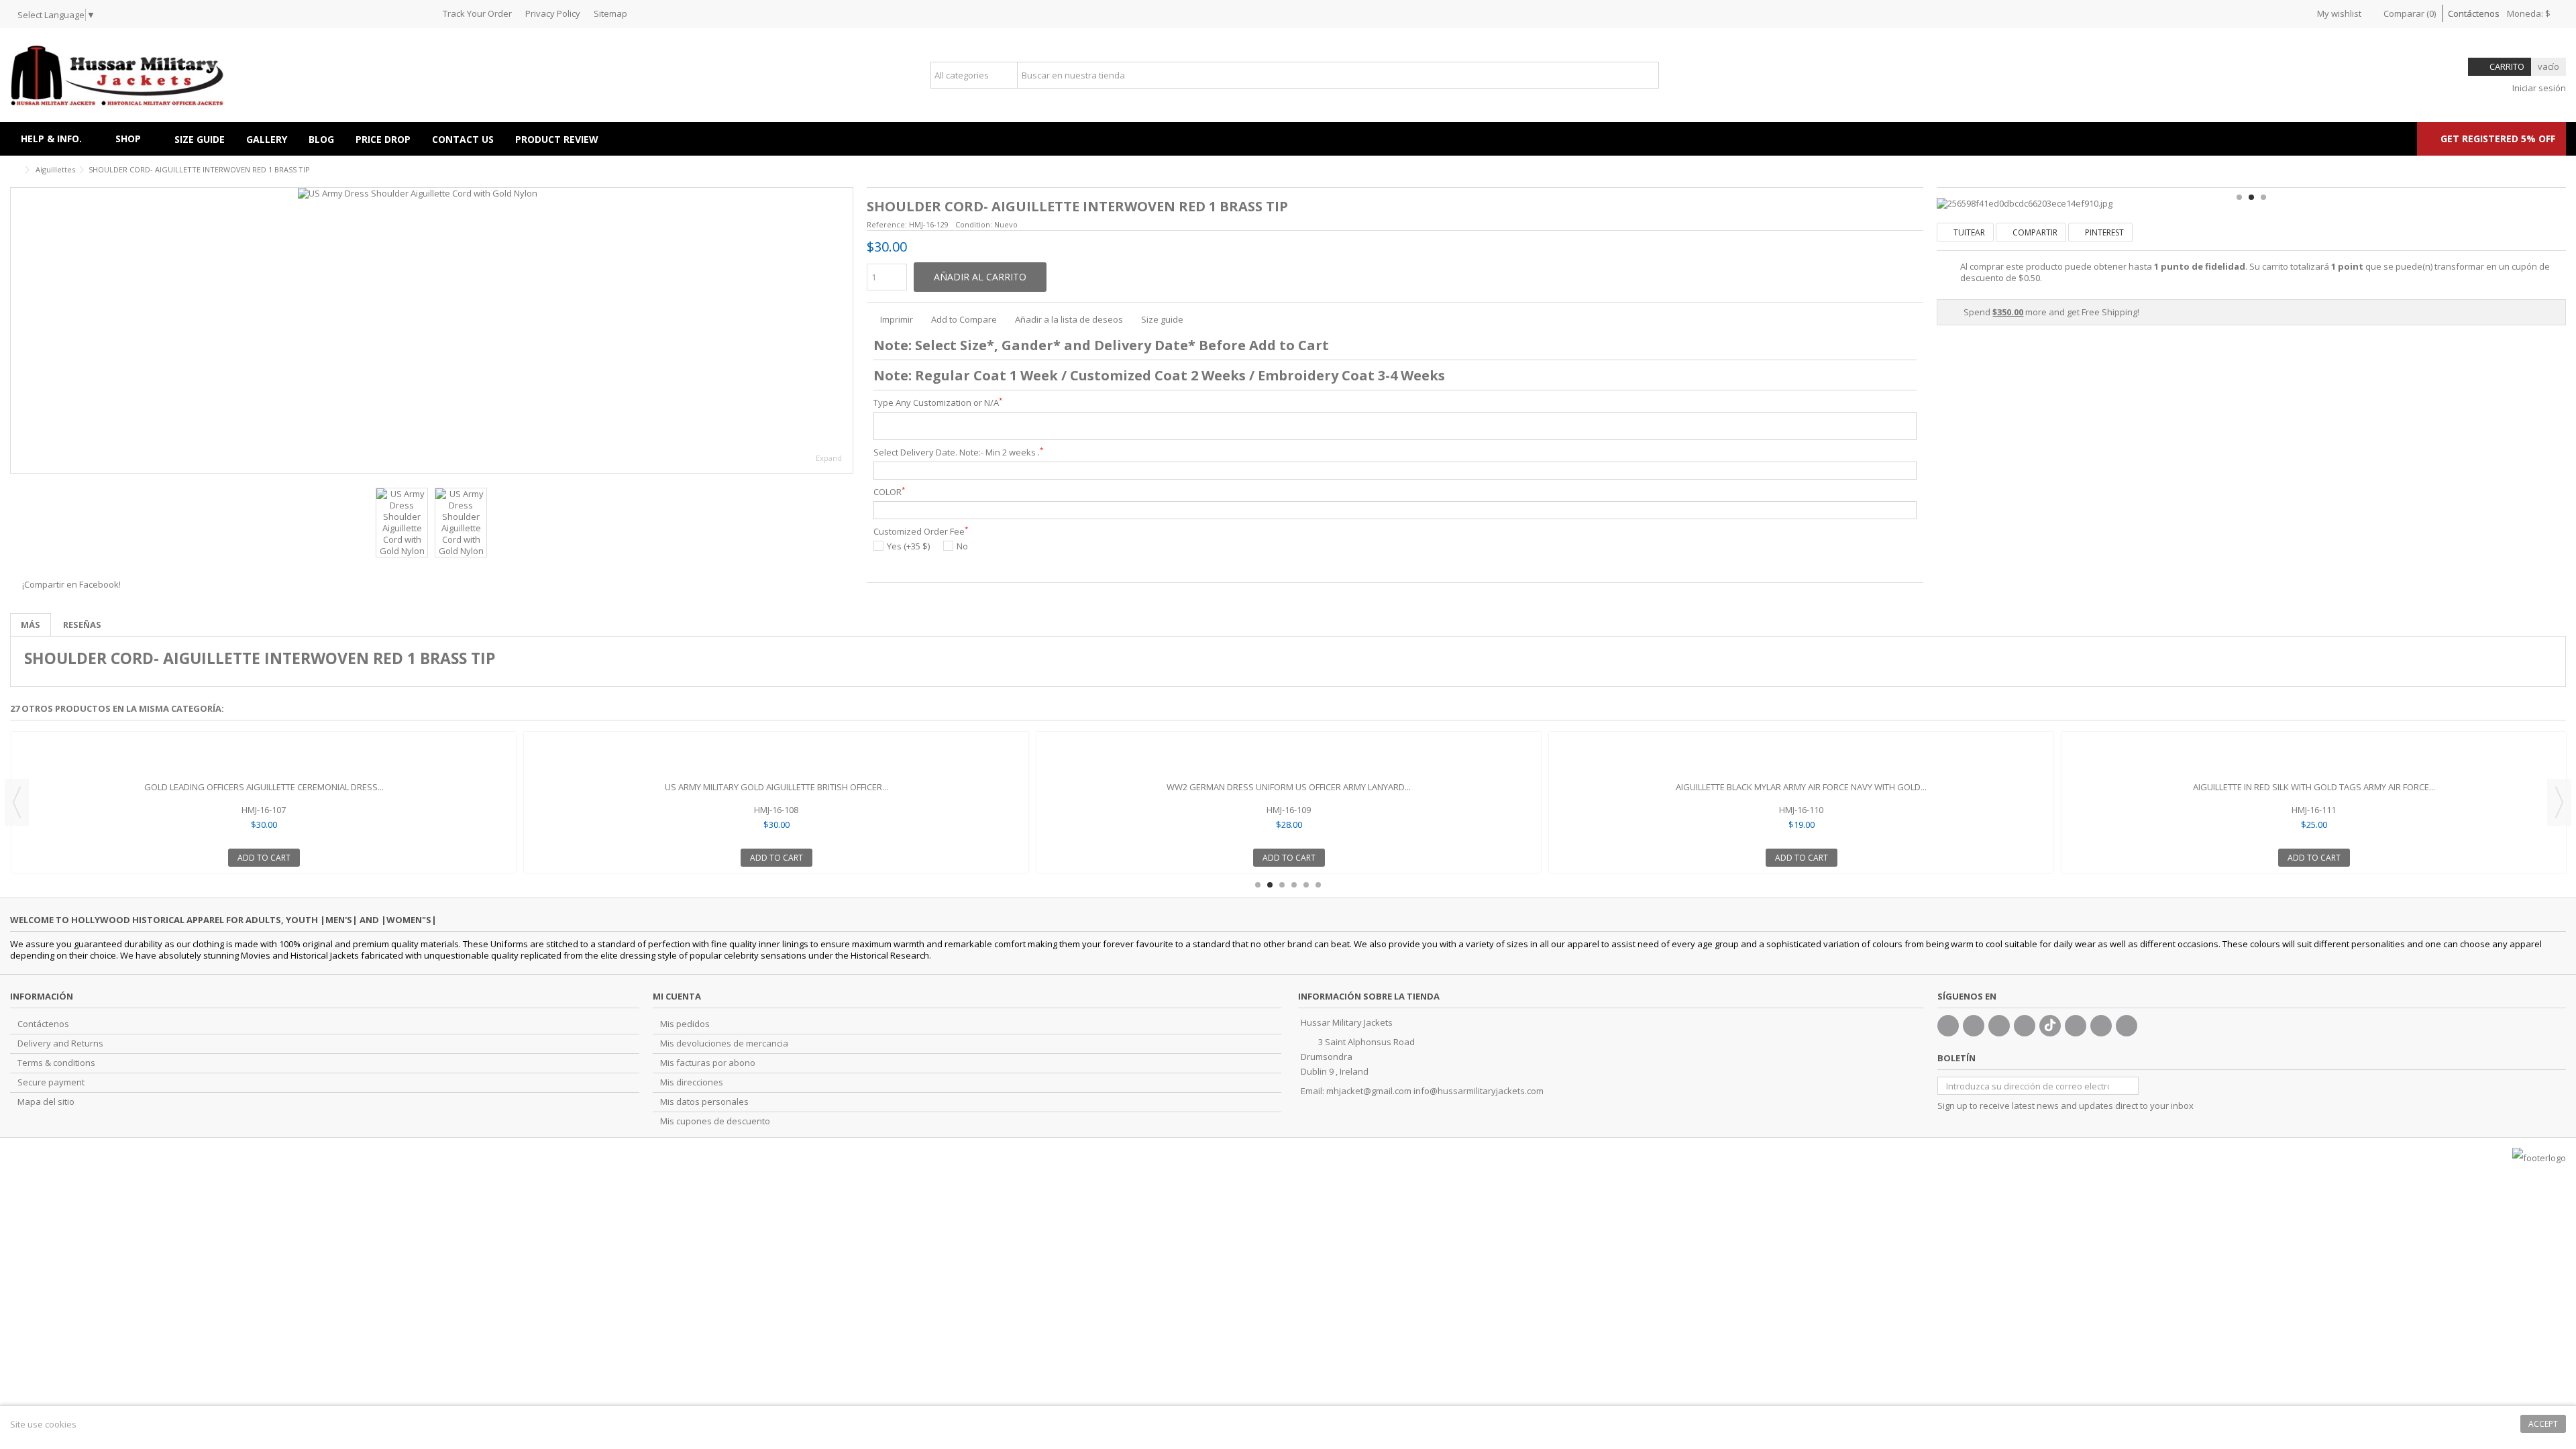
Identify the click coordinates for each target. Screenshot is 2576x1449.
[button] (134, 139)
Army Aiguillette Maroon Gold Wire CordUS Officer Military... (1802, 787)
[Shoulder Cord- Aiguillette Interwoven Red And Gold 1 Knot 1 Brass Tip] (1289, 758)
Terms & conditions (56, 1063)
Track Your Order (477, 13)
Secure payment (51, 1082)
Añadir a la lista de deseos (1069, 319)
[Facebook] (1948, 1026)
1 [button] (2239, 197)
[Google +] (1999, 1026)
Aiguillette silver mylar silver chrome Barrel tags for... (264, 787)
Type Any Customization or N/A (938, 403)
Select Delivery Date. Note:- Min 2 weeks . (958, 452)
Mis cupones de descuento (715, 1121)
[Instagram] (2101, 1026)
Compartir (2034, 232)
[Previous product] (2546, 168)
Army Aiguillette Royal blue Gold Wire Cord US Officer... (2314, 787)
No (962, 546)
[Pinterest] (2076, 1026)
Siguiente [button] (846, 331)
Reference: (887, 224)
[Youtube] (2025, 1026)
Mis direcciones (692, 1082)
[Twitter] (1974, 1026)
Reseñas (82, 625)
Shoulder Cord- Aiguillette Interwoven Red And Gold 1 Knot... (1289, 787)
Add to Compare (964, 319)
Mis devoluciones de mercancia (724, 1043)
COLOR (889, 492)
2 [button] (2251, 197)
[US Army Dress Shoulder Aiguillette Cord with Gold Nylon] (432, 330)
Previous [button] (17, 802)
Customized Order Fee (921, 532)
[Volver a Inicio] (14, 170)
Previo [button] (17, 331)
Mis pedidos (685, 1024)
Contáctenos (2474, 13)
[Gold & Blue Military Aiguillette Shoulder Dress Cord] (776, 758)
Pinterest (2103, 232)
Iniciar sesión (2538, 88)
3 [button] (2263, 197)
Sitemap (610, 13)
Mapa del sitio (46, 1102)
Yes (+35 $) (908, 546)
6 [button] (1318, 885)
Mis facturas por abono (708, 1063)
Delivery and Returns (60, 1043)
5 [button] (1306, 885)
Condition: (974, 224)
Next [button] (2559, 802)
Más (31, 625)
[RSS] (2127, 1026)
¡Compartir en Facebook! (71, 584)
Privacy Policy (553, 13)
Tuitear (1968, 232)
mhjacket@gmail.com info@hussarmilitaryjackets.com (1435, 1091)
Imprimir (896, 319)
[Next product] (2561, 168)
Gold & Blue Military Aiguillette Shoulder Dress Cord (776, 787)
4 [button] (1294, 885)
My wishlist (2338, 13)
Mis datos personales (704, 1102)
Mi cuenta (677, 996)
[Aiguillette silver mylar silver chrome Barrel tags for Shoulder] (264, 758)
